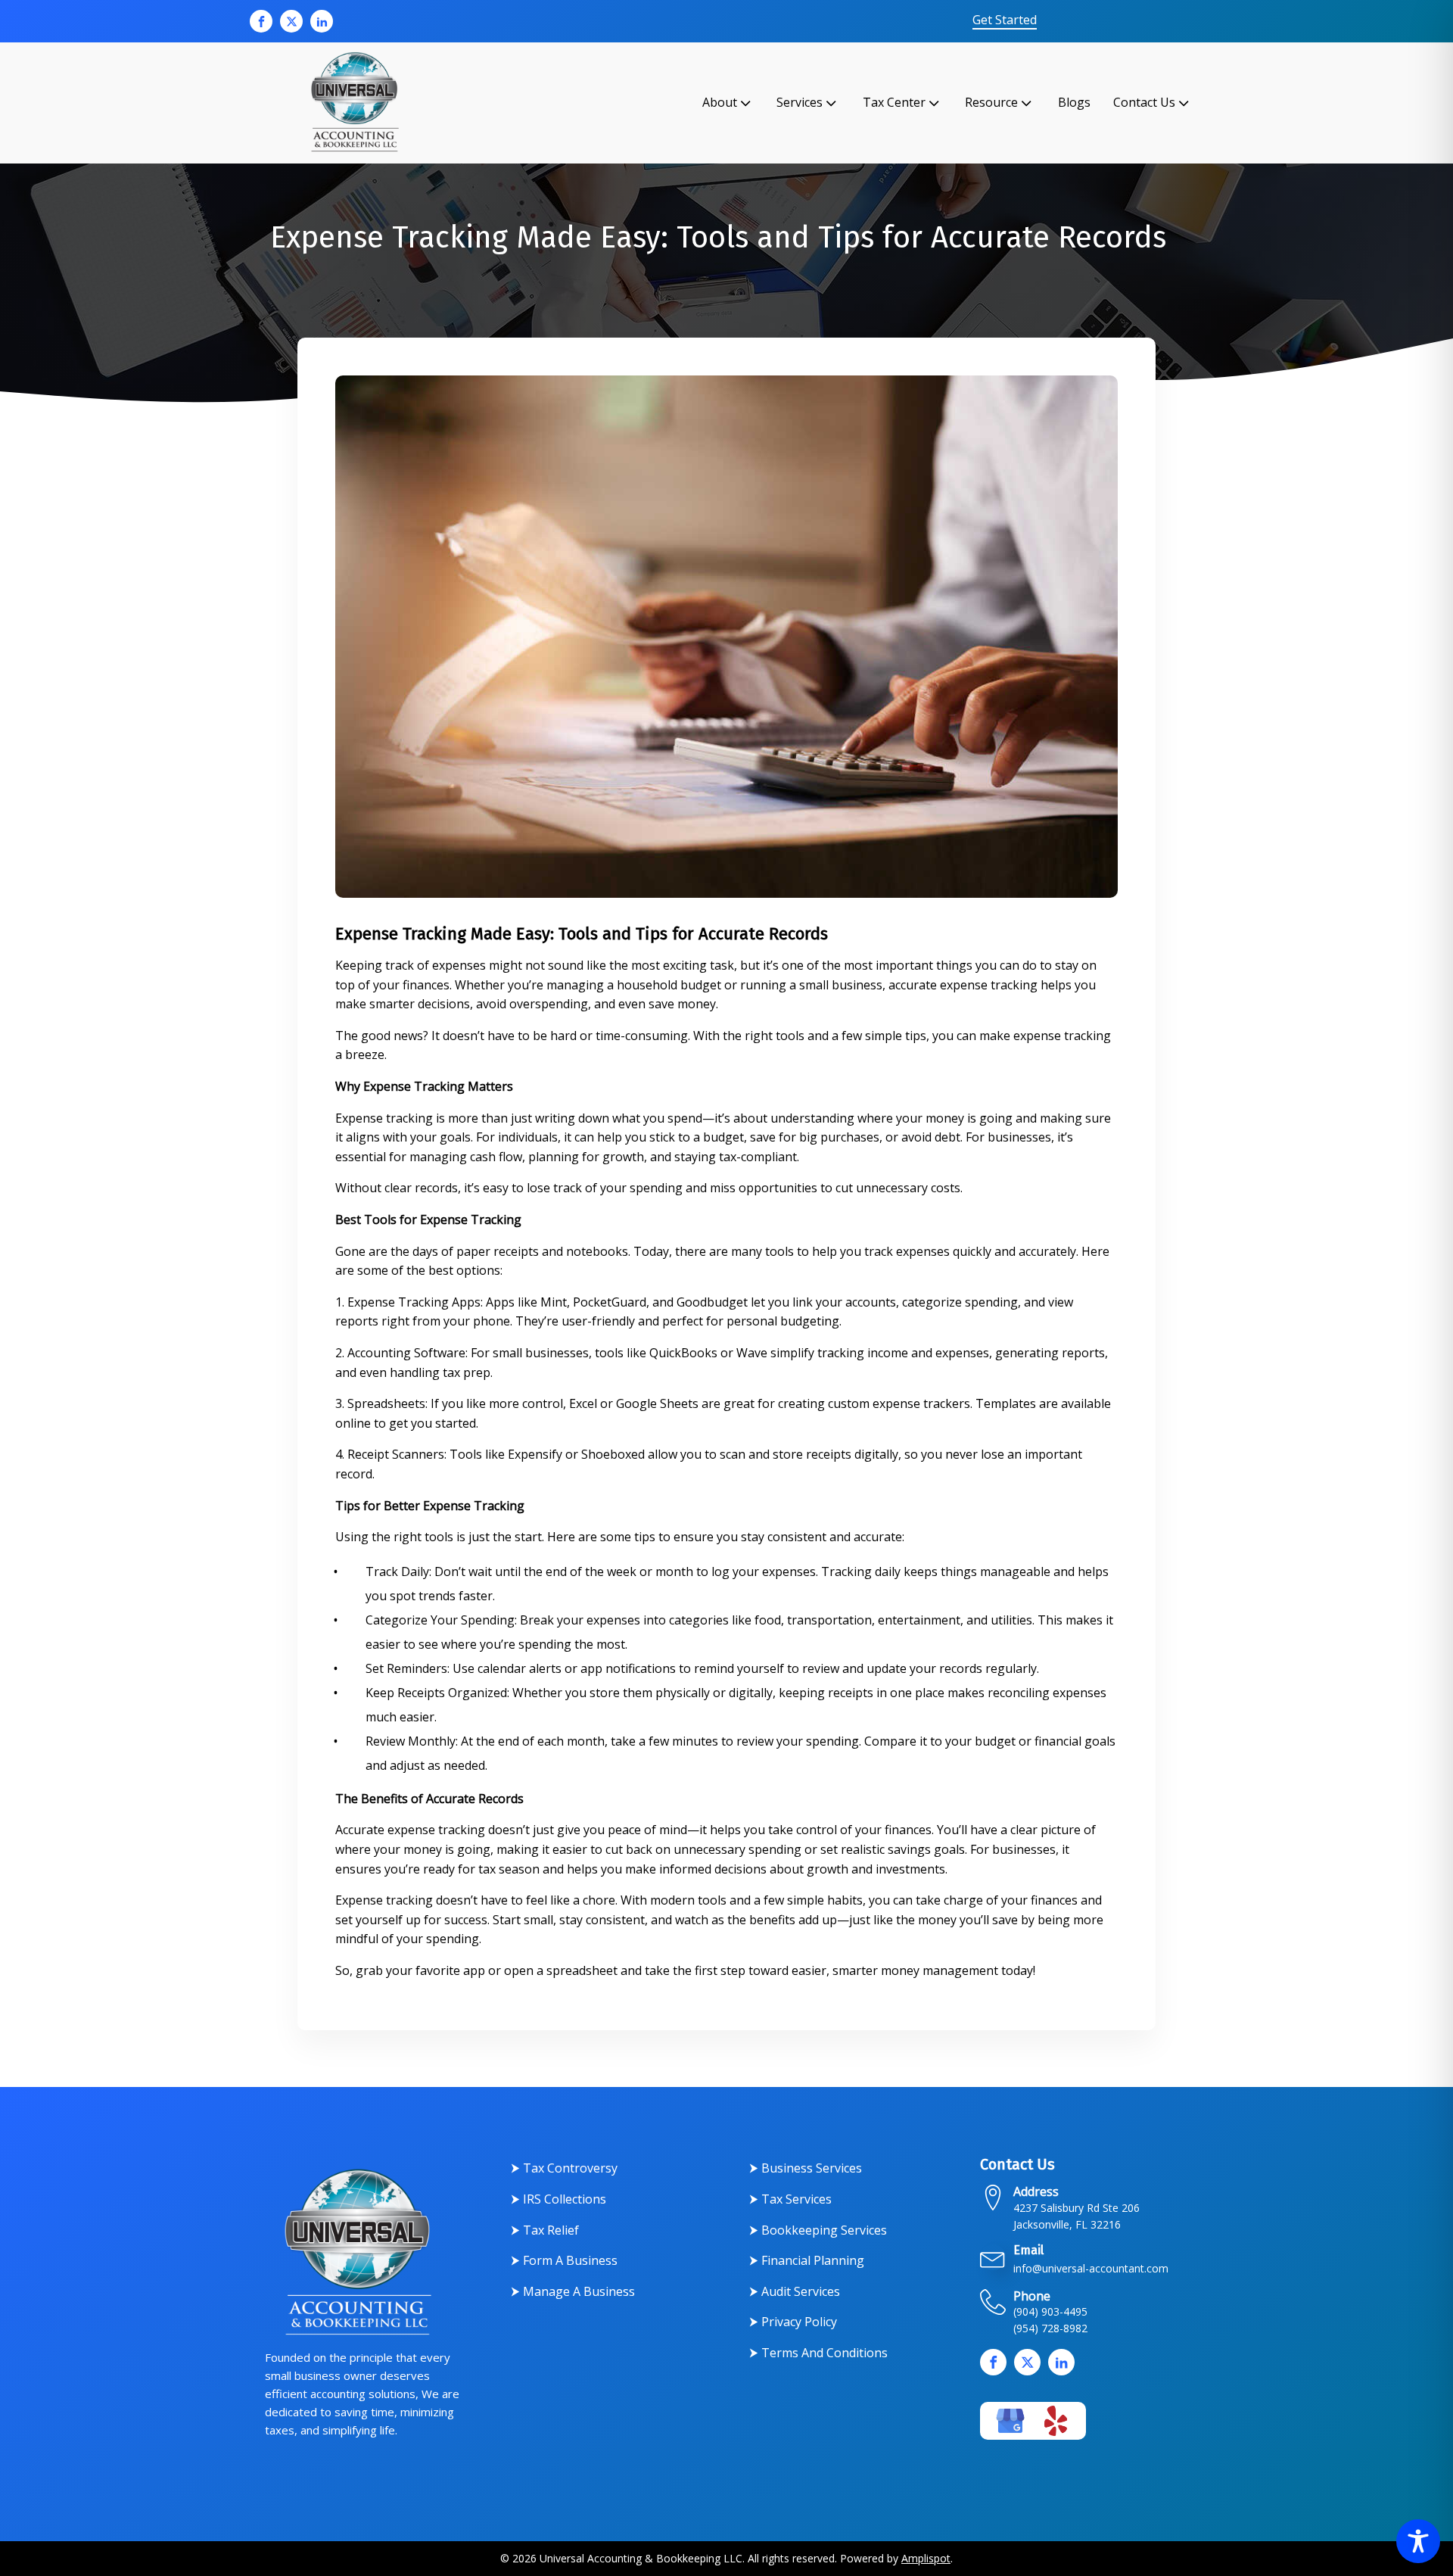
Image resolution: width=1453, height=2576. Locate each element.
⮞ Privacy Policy (793, 2322)
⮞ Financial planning (807, 2260)
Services (800, 102)
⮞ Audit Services (795, 2291)
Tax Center (894, 102)
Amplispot (926, 2558)
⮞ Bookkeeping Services (818, 2230)
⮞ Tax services (790, 2199)
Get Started (1005, 20)
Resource (991, 102)
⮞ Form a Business (564, 2260)
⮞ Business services (806, 2168)
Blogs (1074, 102)
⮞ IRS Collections (558, 2199)
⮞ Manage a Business (573, 2291)
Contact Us (1144, 102)
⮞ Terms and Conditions (818, 2353)
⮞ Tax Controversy (564, 2168)
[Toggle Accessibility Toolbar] (1418, 2541)
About (720, 102)
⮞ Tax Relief (545, 2230)
